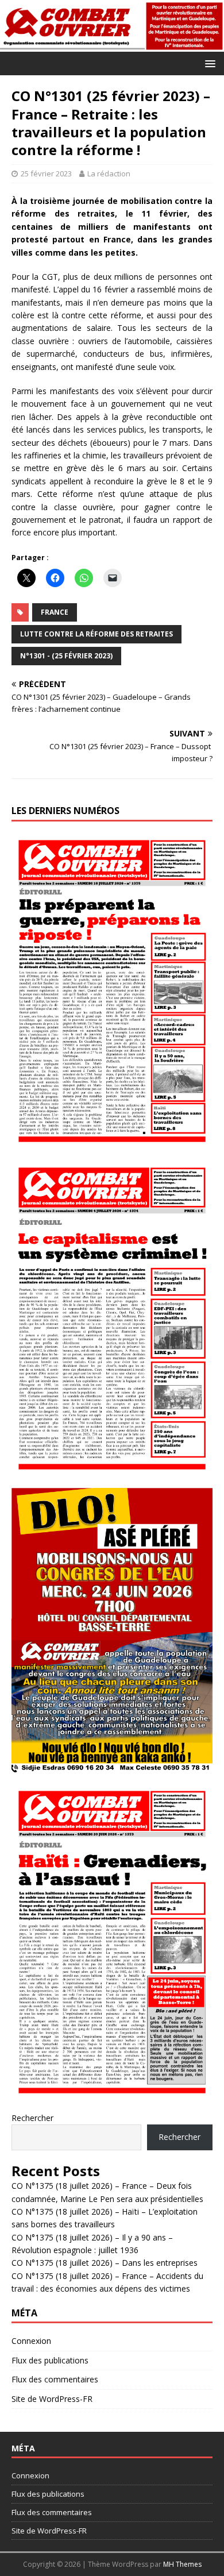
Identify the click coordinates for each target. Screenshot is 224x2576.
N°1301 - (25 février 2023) (66, 656)
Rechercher (32, 2118)
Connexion (31, 2341)
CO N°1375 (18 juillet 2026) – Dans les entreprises (105, 2263)
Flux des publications (50, 2360)
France (55, 612)
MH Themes (182, 2564)
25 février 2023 (46, 173)
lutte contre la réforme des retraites (96, 634)
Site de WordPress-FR (52, 2399)
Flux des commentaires (55, 2379)
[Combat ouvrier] (112, 45)
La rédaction (109, 173)
